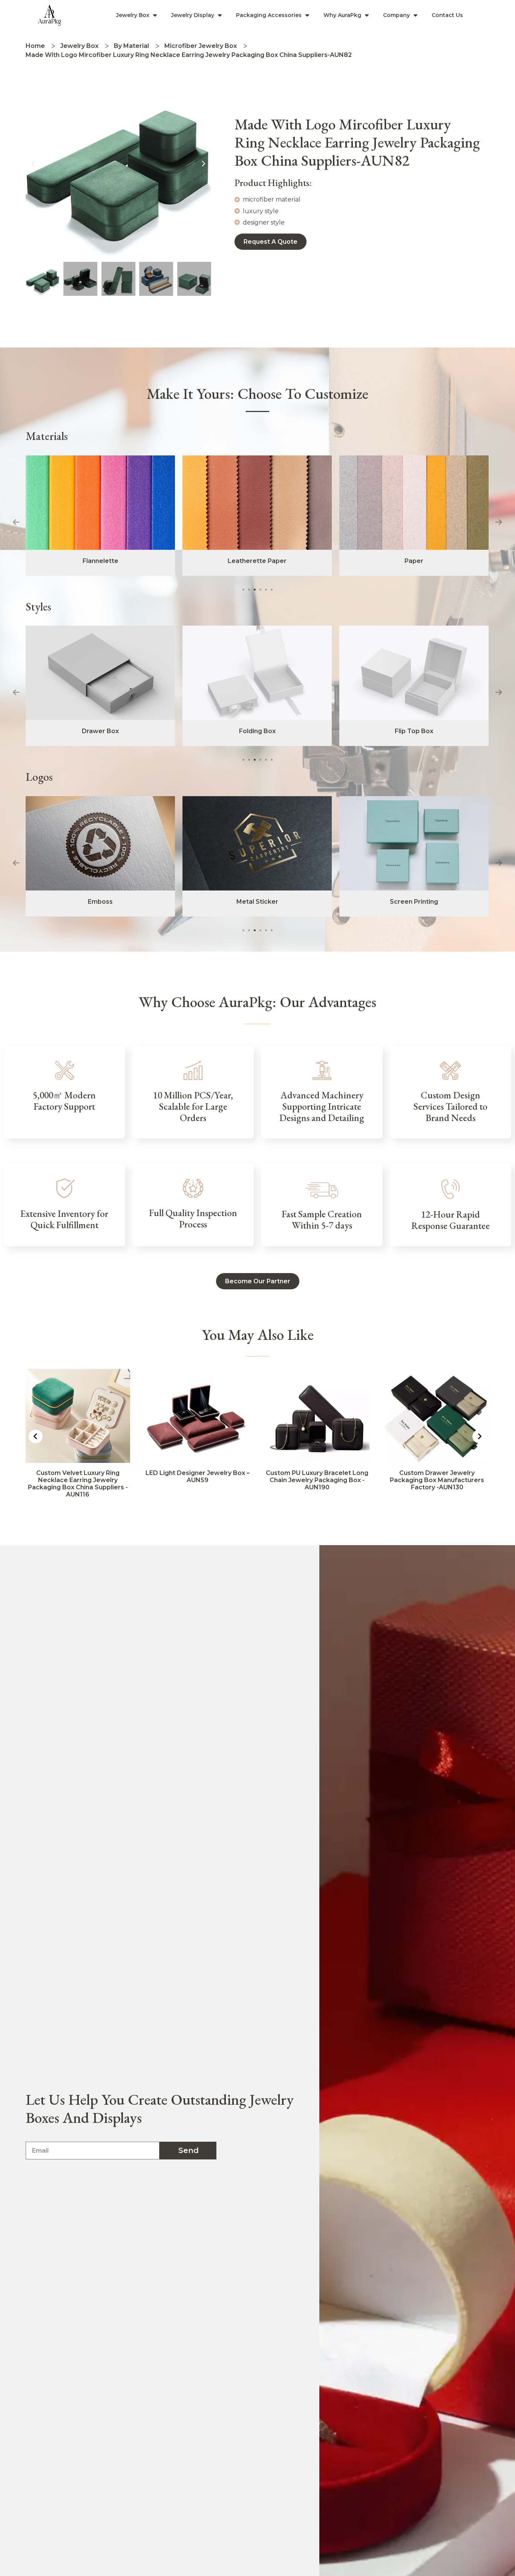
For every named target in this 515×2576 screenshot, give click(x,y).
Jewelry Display (193, 15)
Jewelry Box (133, 15)
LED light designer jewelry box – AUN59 (78, 1476)
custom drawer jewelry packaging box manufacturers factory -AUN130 (317, 1480)
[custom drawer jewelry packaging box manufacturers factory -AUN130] (317, 1416)
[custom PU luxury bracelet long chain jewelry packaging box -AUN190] (198, 1416)
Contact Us (447, 15)
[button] (33, 164)
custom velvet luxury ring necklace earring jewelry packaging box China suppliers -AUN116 (437, 1484)
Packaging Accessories (269, 15)
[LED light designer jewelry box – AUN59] (78, 1416)
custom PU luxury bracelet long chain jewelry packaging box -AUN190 (198, 1480)
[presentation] (16, 522)
